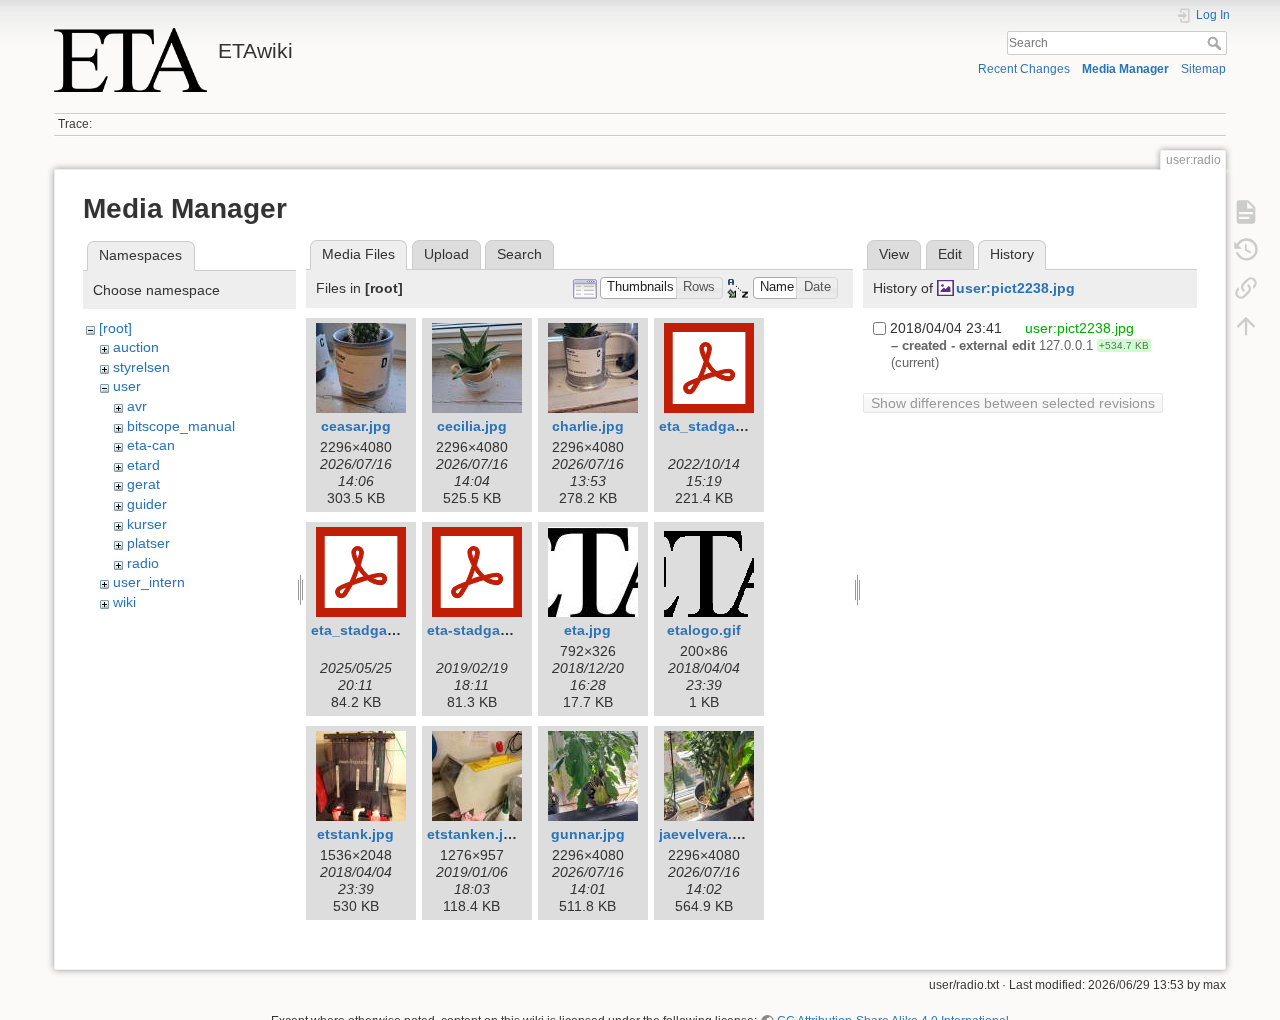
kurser (147, 524)
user (127, 386)
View (894, 254)
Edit (950, 254)
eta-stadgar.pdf (479, 630)
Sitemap (1203, 69)
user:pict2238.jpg (1015, 288)
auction (136, 347)
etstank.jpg (355, 834)
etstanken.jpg (474, 834)
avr (137, 406)
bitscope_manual (181, 426)
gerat (143, 484)
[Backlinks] (1246, 288)
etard (143, 465)
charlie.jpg (588, 426)
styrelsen (141, 367)
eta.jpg (587, 630)
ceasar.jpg (356, 426)
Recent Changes (1024, 69)
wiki (124, 602)
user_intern (149, 582)
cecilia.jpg (472, 426)
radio (143, 563)
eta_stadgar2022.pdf (729, 426)
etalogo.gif (704, 630)
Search (1216, 43)
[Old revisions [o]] (1246, 250)
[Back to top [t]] (1246, 326)
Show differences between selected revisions (1013, 403)
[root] (115, 328)
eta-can (151, 445)
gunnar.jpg (588, 834)
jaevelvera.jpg (706, 834)
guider (147, 504)
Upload (446, 254)
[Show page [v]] (1246, 212)
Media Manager (1125, 69)
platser (148, 543)
